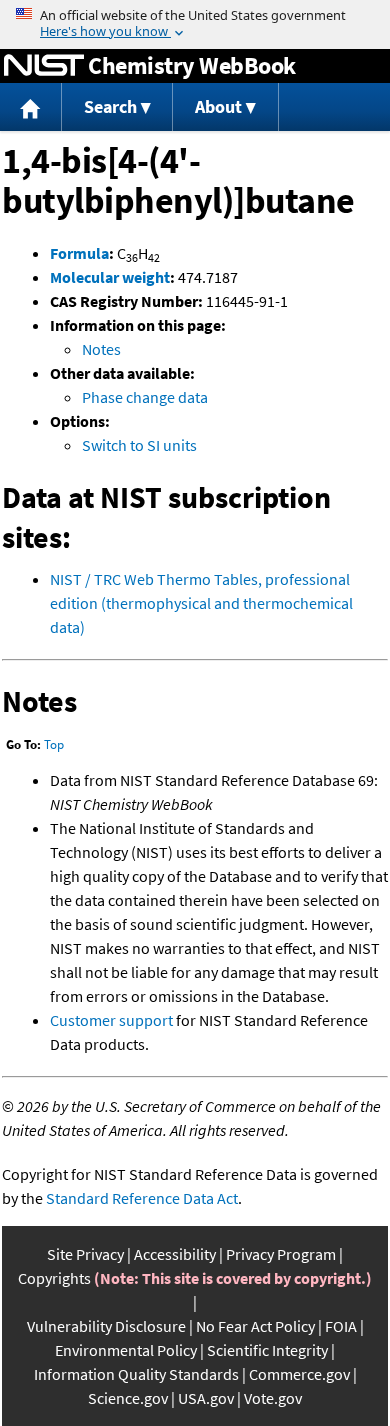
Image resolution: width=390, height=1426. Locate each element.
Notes (101, 349)
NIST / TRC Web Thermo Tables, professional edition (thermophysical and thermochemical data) (201, 603)
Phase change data (145, 397)
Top (54, 744)
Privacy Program (281, 1254)
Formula (79, 253)
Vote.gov (273, 1398)
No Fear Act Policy (255, 1326)
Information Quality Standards (136, 1374)
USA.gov (206, 1398)
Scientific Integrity (267, 1350)
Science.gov (128, 1398)
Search (110, 106)
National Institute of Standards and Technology (44, 66)
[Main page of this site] (31, 107)
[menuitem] (31, 107)
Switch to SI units (139, 445)
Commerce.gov (299, 1374)
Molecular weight (110, 277)
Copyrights (54, 1278)
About (218, 106)
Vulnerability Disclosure (106, 1326)
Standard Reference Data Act (142, 1198)
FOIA (341, 1326)
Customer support (111, 1020)
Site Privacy (85, 1254)
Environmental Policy (126, 1350)
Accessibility (175, 1254)
